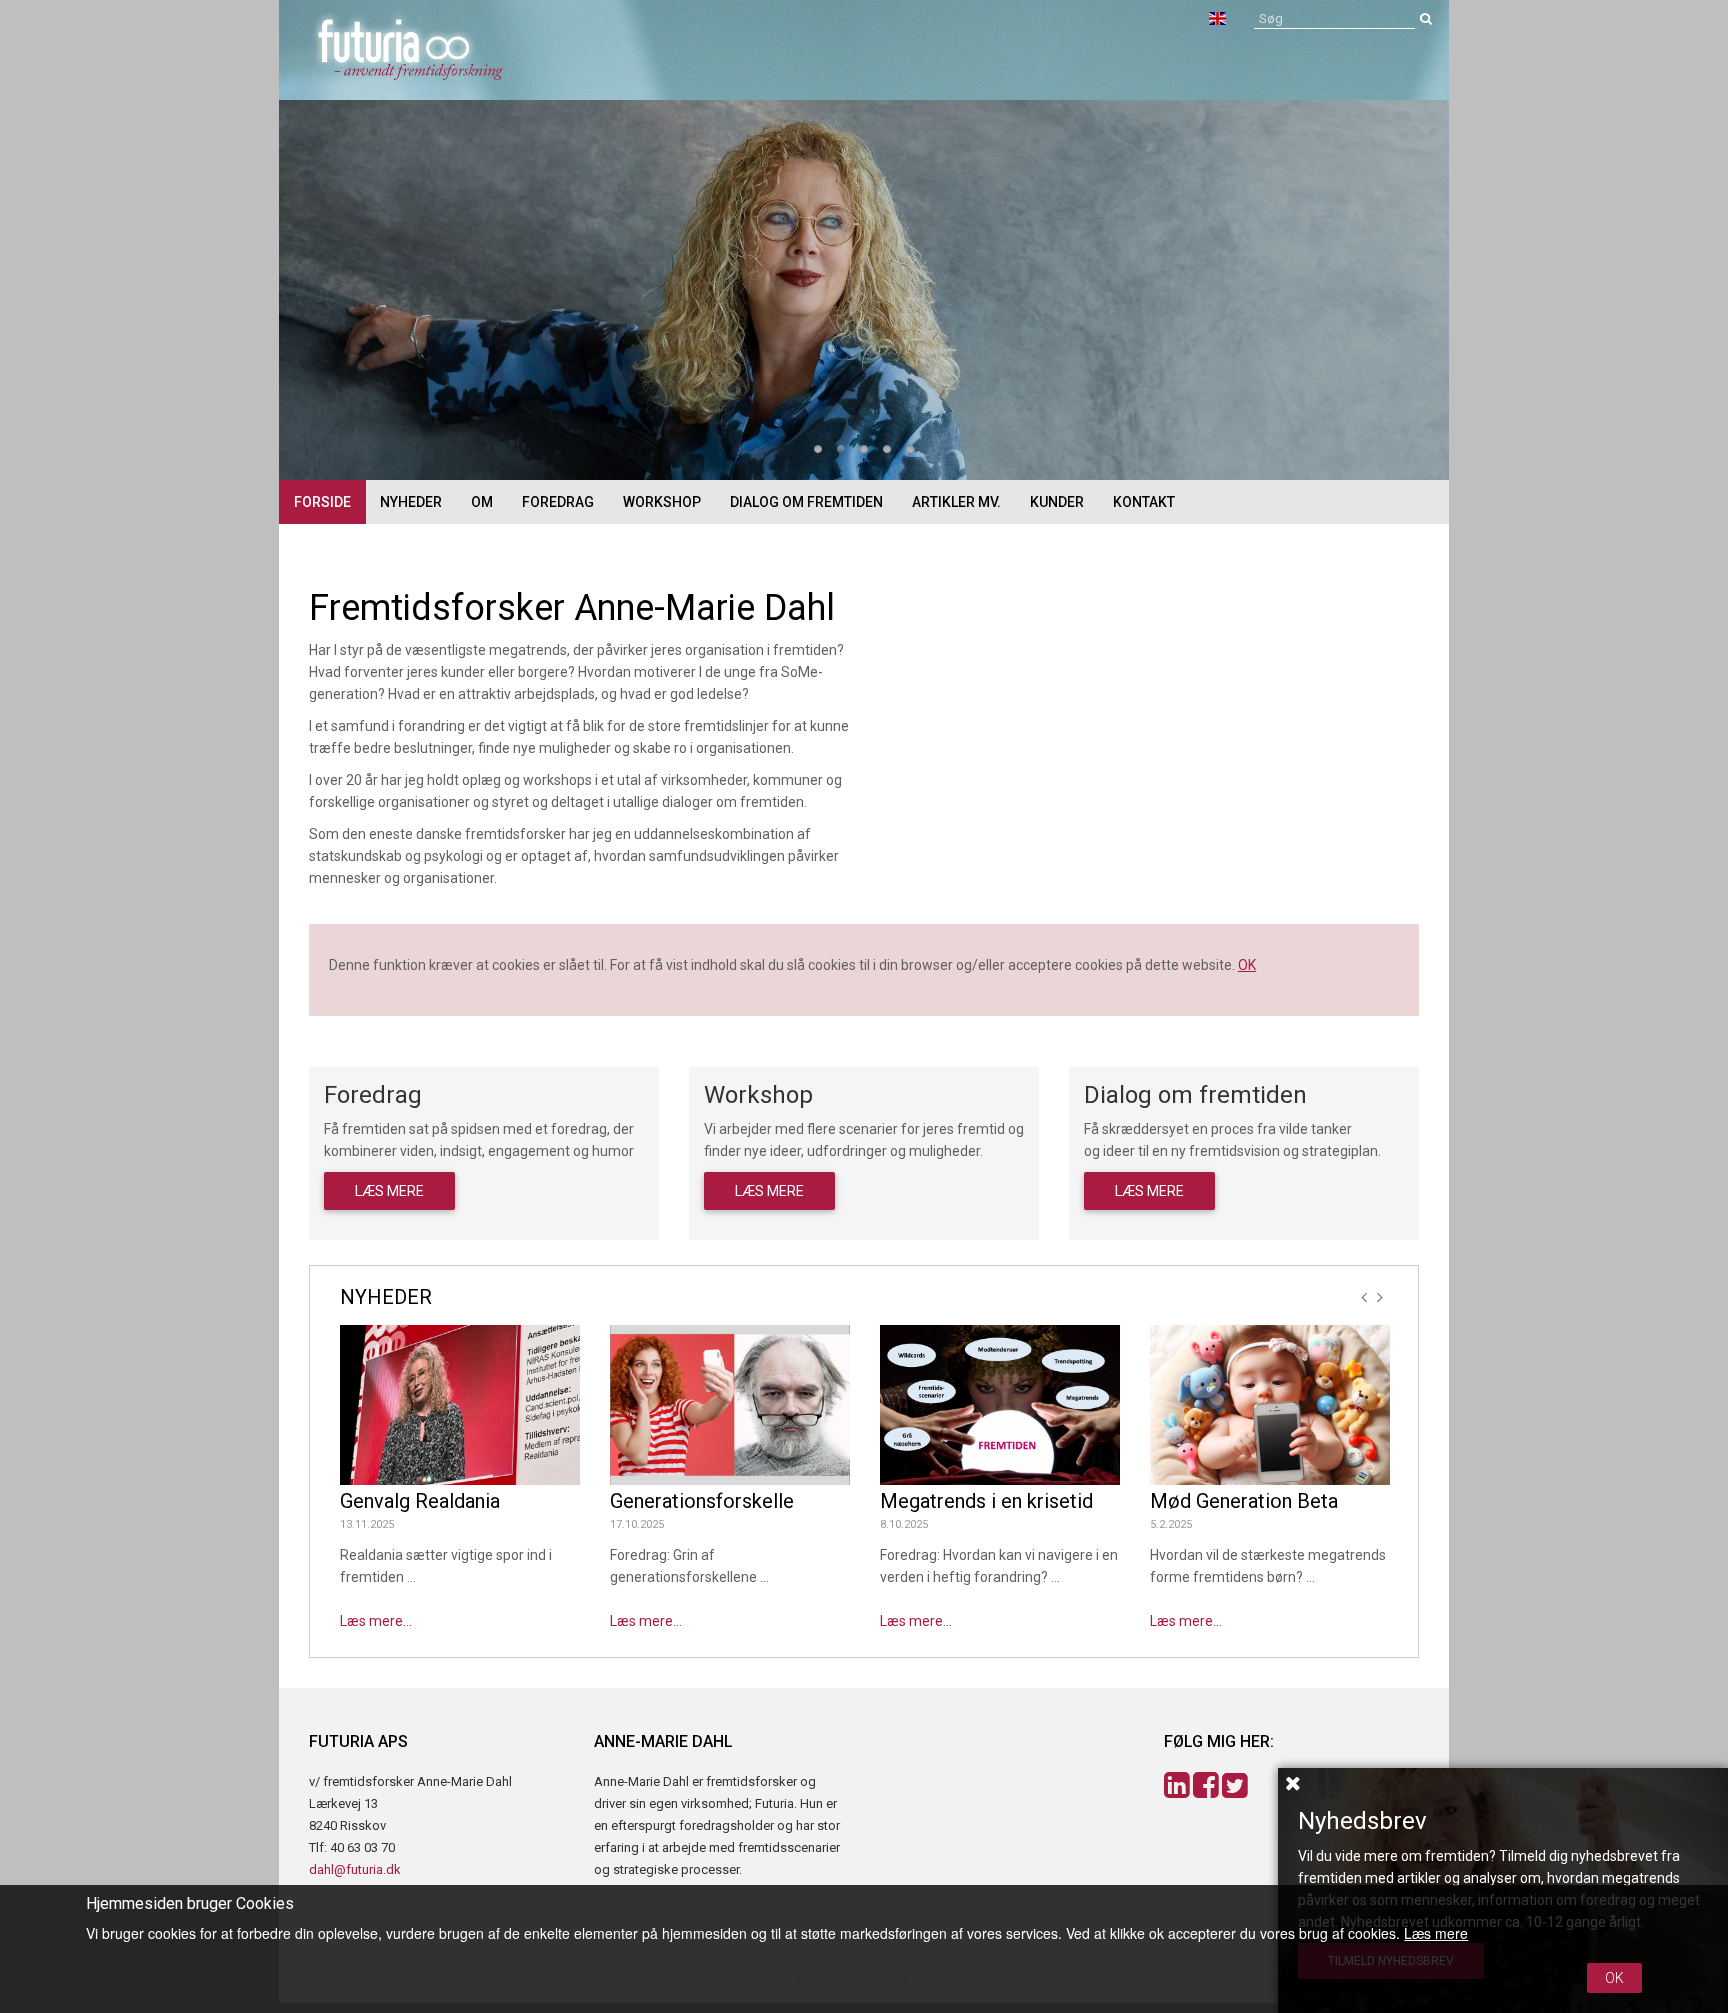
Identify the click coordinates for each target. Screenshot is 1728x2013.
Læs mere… (376, 1621)
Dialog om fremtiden (806, 502)
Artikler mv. (956, 502)
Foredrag (558, 502)
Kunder (1057, 502)
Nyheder (411, 502)
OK (1247, 965)
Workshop (662, 502)
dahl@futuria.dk (355, 1869)
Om (482, 502)
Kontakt (1144, 502)
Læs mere (389, 1191)
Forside (322, 502)
